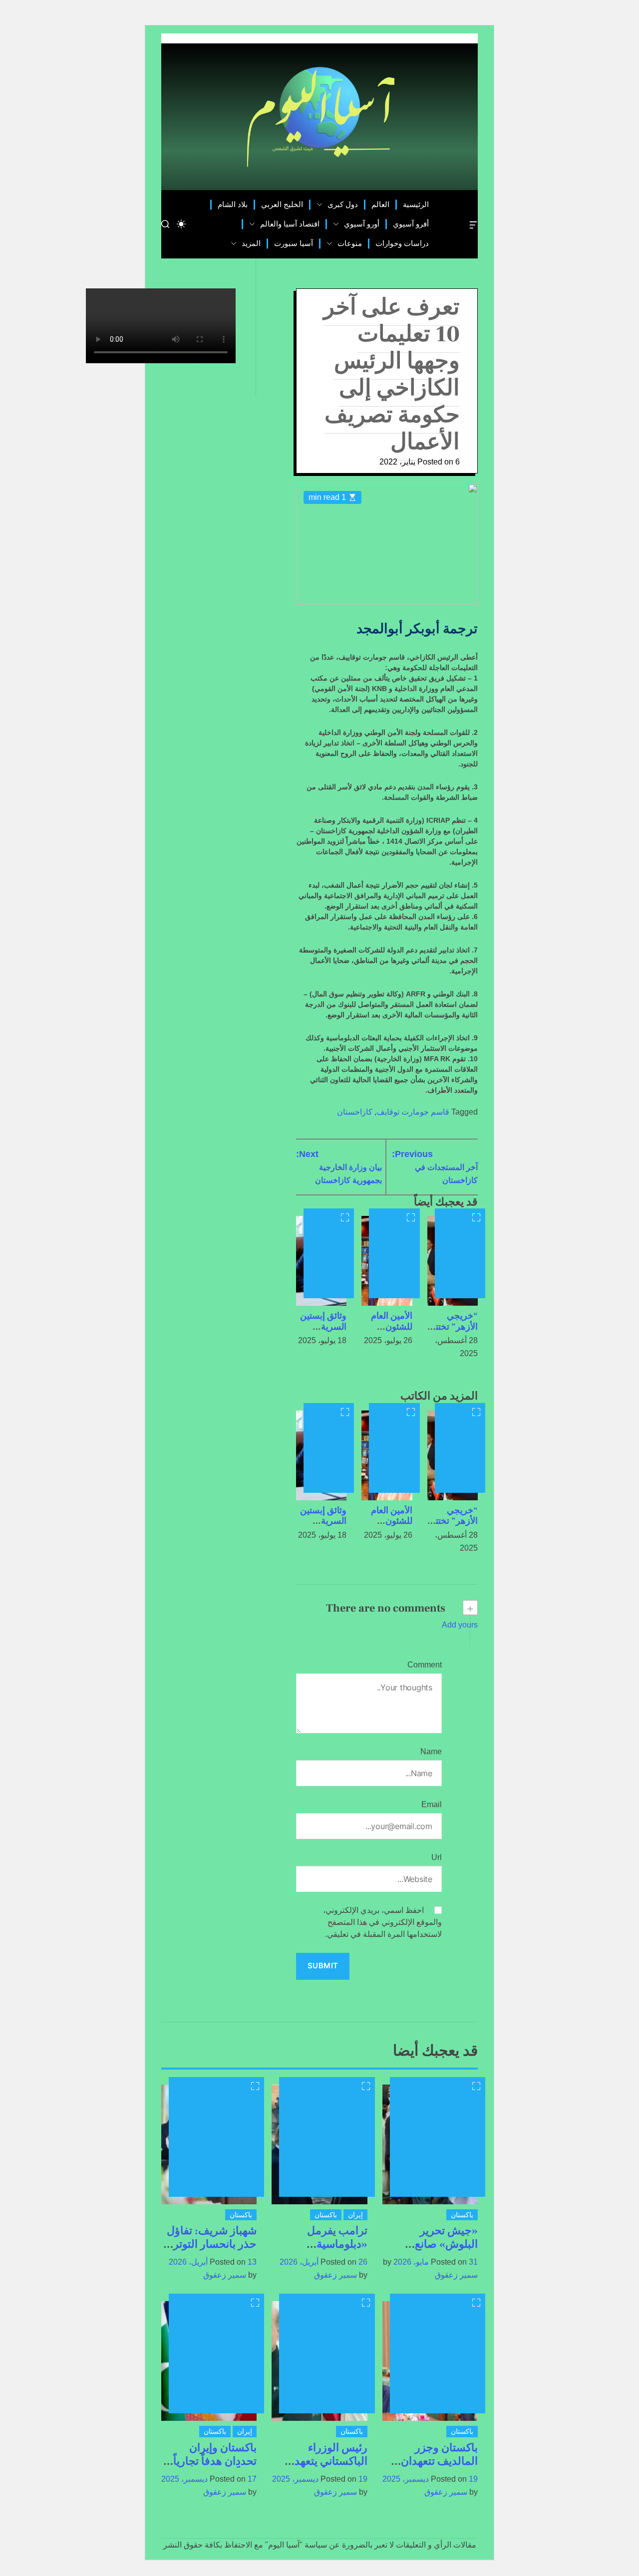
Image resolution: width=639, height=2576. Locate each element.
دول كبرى (343, 204)
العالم (380, 204)
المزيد (251, 243)
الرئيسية (416, 204)
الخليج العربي (282, 204)
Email (432, 1804)
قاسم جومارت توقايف (413, 1112)
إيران (355, 2215)
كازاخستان (355, 1112)
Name (431, 1752)
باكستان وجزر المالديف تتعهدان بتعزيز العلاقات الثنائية (439, 2467)
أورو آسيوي (362, 224)
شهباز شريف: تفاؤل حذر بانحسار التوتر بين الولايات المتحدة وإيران (211, 2250)
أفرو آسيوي (411, 224)
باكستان (462, 2215)
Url (437, 1857)
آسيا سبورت (294, 243)
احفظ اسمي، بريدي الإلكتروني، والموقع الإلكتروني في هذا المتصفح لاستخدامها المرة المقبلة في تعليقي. (382, 1922)
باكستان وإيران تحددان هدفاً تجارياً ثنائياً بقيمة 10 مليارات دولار (215, 2467)
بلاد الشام (233, 204)
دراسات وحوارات (402, 243)
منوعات (350, 243)
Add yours (460, 1625)
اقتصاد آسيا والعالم (290, 224)
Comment (425, 1665)
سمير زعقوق (456, 2275)
